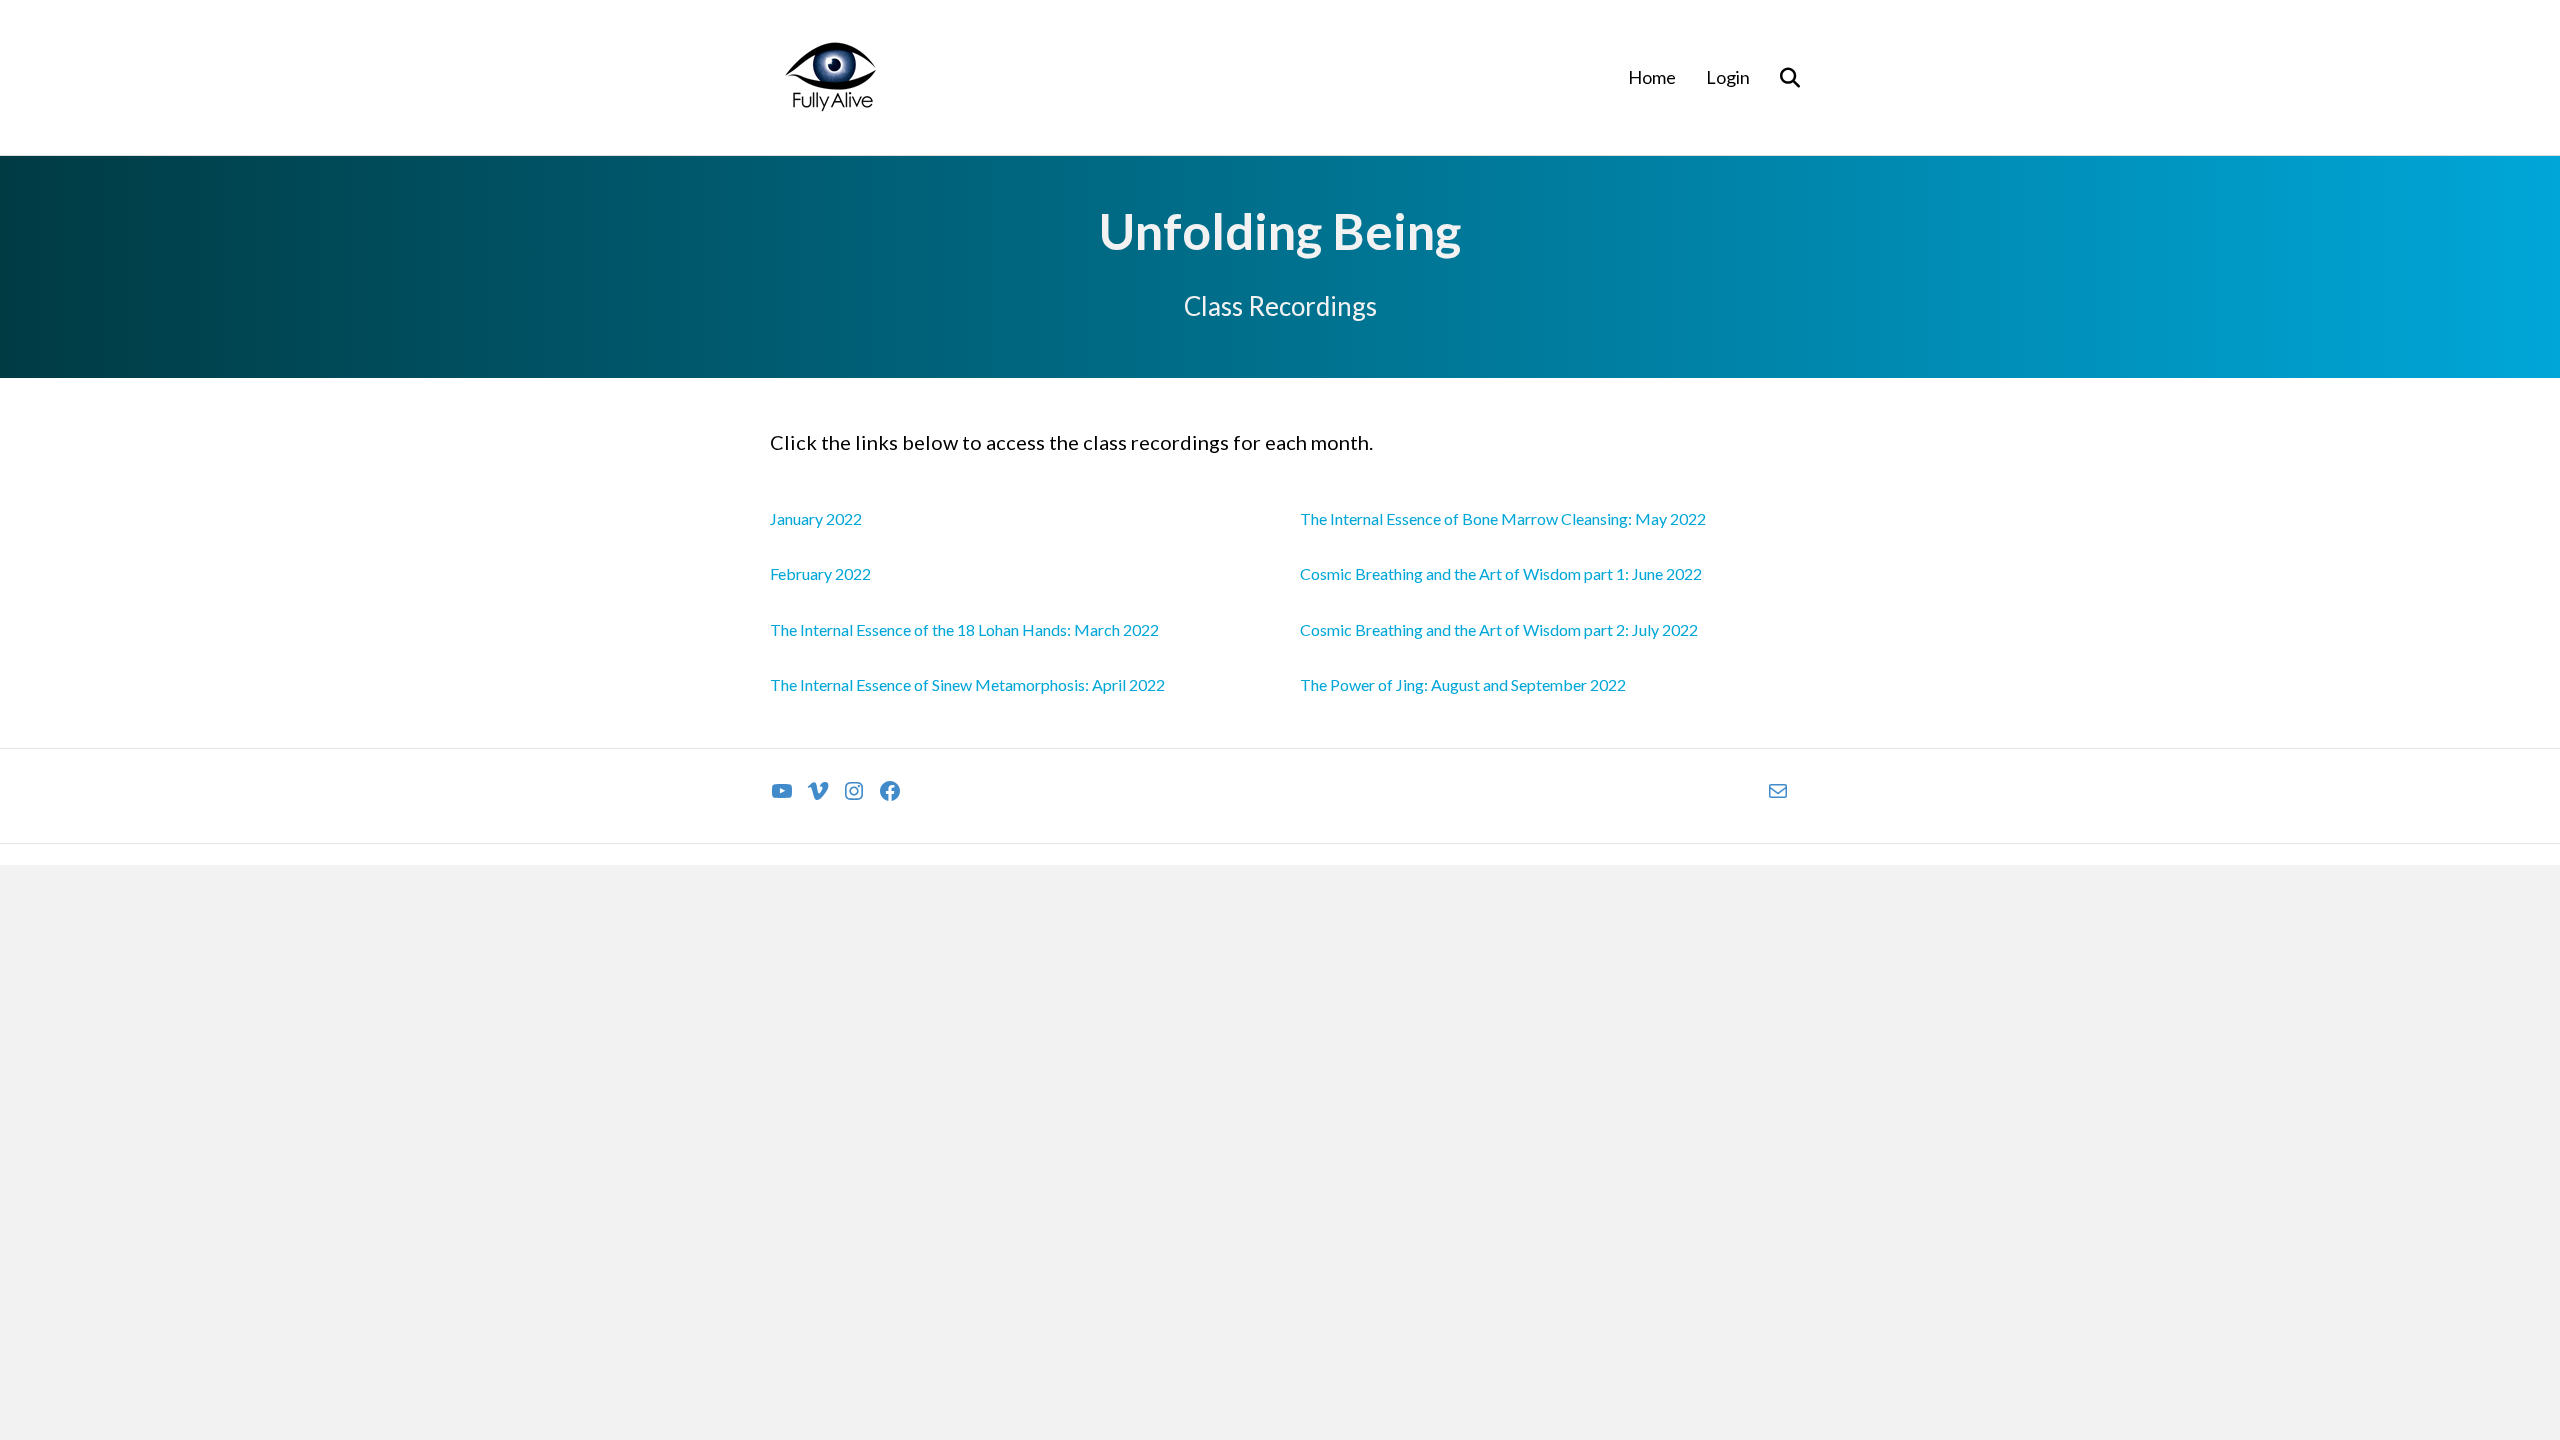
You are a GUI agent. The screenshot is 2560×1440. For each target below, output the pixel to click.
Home (1652, 77)
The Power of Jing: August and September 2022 (1463, 684)
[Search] (1777, 78)
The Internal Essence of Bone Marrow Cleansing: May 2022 (1503, 518)
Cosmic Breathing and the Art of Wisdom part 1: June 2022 (1501, 573)
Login (1728, 77)
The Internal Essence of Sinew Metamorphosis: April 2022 (967, 684)
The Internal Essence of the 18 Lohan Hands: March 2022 (964, 629)
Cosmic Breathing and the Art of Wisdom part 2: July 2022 (1499, 629)
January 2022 (816, 518)
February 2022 (820, 573)
